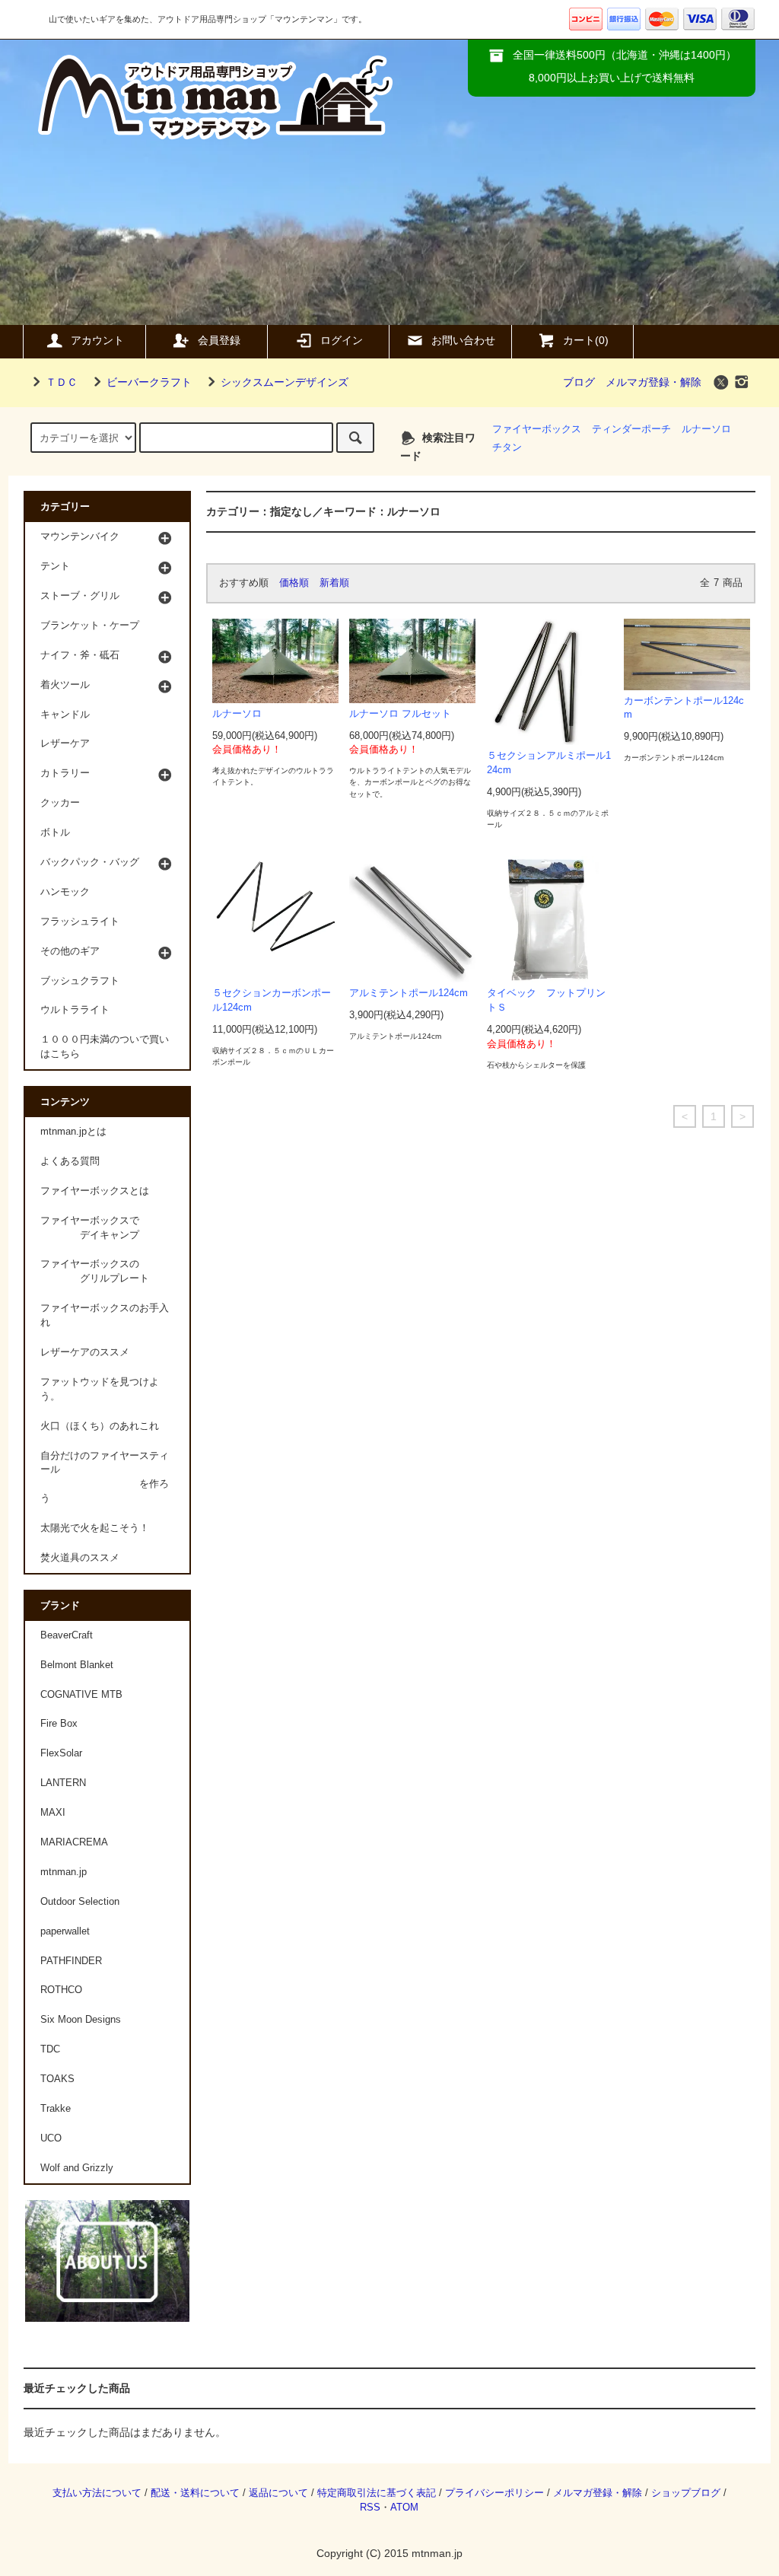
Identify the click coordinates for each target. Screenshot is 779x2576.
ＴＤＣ (62, 382)
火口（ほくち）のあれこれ (100, 1426)
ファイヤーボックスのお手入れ (105, 1315)
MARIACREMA (74, 1842)
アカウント (97, 340)
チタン (507, 447)
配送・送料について (195, 2493)
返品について (278, 2493)
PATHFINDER (71, 1961)
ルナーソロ (706, 429)
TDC (50, 2049)
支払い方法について (97, 2493)
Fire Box (59, 1724)
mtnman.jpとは (73, 1132)
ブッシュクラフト (80, 981)
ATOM (404, 2508)
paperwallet (65, 1931)
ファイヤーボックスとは (95, 1191)
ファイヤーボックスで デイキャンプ (90, 1228)
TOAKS (57, 2079)
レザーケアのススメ (85, 1352)
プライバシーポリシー (494, 2493)
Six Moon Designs (81, 2020)
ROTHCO (61, 1990)
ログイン (342, 340)
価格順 (294, 583)
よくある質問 (70, 1161)
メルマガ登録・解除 (653, 382)
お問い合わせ (463, 340)
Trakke (56, 2109)
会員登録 (219, 340)
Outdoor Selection (80, 1902)
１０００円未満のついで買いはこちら (105, 1047)
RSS (370, 2508)
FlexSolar (61, 1753)
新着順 (334, 583)
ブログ (579, 382)
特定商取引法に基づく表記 (377, 2493)
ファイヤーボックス (537, 429)
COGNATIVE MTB (81, 1695)
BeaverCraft (67, 1635)
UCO (51, 2138)
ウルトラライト (75, 1010)
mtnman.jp (64, 1872)
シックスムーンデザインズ (285, 382)
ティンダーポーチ (631, 429)
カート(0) (586, 340)
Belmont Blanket (77, 1665)
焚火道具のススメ (80, 1558)
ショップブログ (686, 2493)
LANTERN (63, 1783)
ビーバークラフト (149, 382)
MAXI (53, 1813)
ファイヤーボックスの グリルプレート (95, 1271)
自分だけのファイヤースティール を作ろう (105, 1477)
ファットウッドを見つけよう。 (100, 1389)
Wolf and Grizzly (77, 2168)
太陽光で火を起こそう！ (95, 1528)
